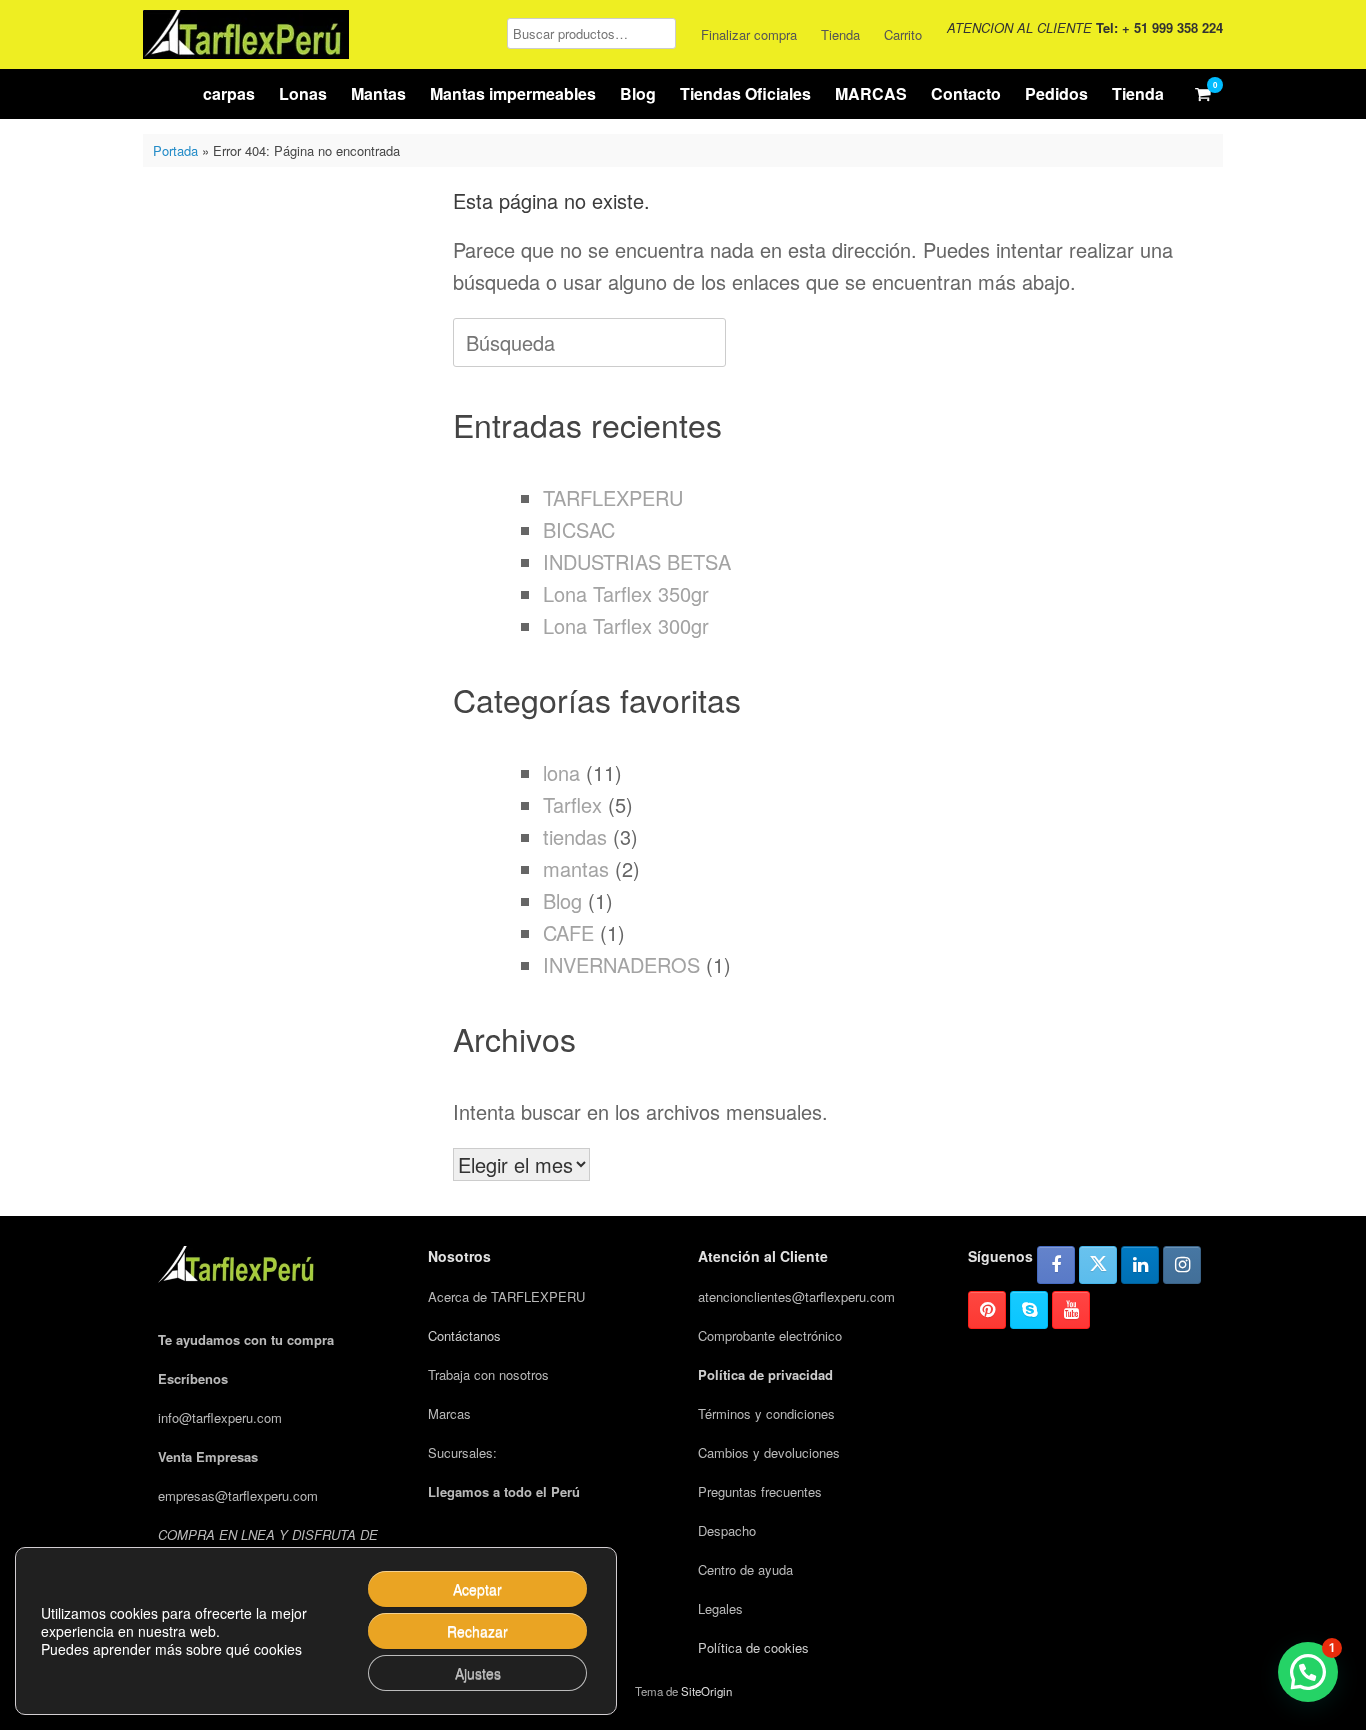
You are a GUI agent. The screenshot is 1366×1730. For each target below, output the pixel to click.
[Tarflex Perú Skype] (1029, 1310)
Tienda (840, 34)
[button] (1308, 1672)
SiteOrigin (706, 1691)
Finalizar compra (749, 34)
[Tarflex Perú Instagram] (1182, 1265)
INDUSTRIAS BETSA (637, 561)
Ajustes (478, 1673)
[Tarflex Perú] (246, 34)
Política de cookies (753, 1647)
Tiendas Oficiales (745, 93)
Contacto (966, 93)
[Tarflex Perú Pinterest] (987, 1310)
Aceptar (477, 1589)
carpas (229, 93)
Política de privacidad (765, 1374)
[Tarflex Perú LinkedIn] (1140, 1265)
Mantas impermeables (513, 93)
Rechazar (477, 1631)
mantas (576, 868)
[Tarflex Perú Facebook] (1056, 1265)
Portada (175, 150)
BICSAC (579, 529)
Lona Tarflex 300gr (626, 625)
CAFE (568, 932)
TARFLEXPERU (613, 497)
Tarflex (572, 804)
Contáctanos (464, 1335)
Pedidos (1056, 93)
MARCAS (871, 93)
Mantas (378, 93)
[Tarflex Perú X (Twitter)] (1098, 1265)
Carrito (903, 34)
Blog (638, 93)
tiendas (575, 836)
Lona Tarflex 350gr (626, 593)
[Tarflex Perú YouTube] (1071, 1310)
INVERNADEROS (621, 964)
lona (561, 772)
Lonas (303, 93)
